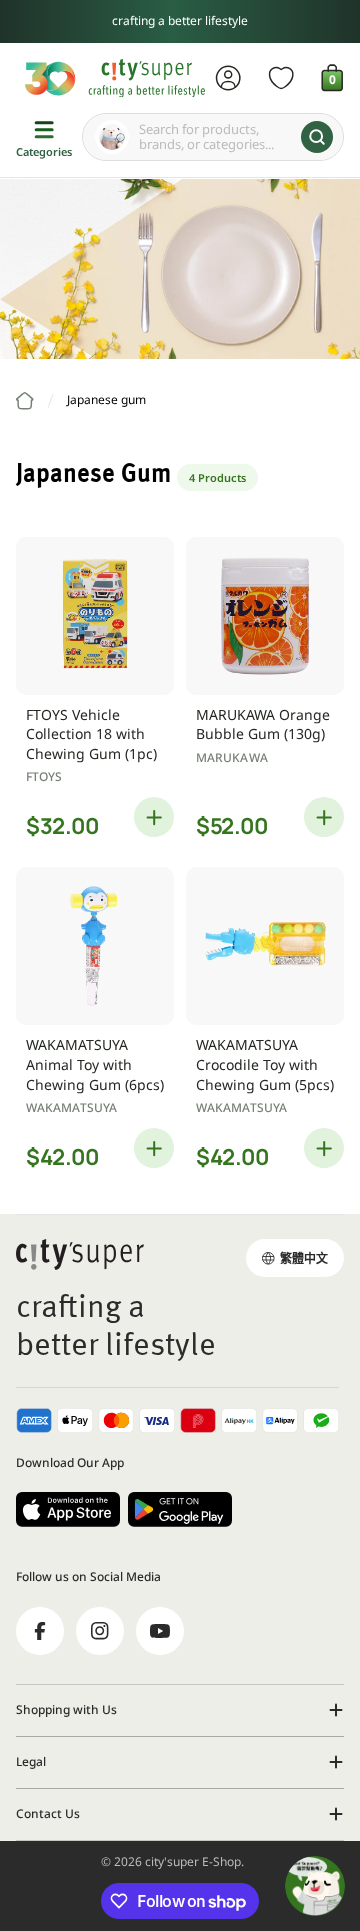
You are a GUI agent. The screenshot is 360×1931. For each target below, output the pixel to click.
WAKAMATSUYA (71, 1107)
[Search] (317, 137)
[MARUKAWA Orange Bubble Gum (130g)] (265, 616)
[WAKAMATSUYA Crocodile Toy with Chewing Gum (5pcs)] (265, 946)
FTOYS (44, 776)
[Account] (228, 78)
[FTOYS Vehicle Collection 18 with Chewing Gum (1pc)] (95, 616)
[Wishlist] (281, 78)
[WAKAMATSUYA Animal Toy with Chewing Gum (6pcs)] (95, 946)
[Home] (25, 401)
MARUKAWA (232, 757)
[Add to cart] (154, 817)
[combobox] (213, 137)
